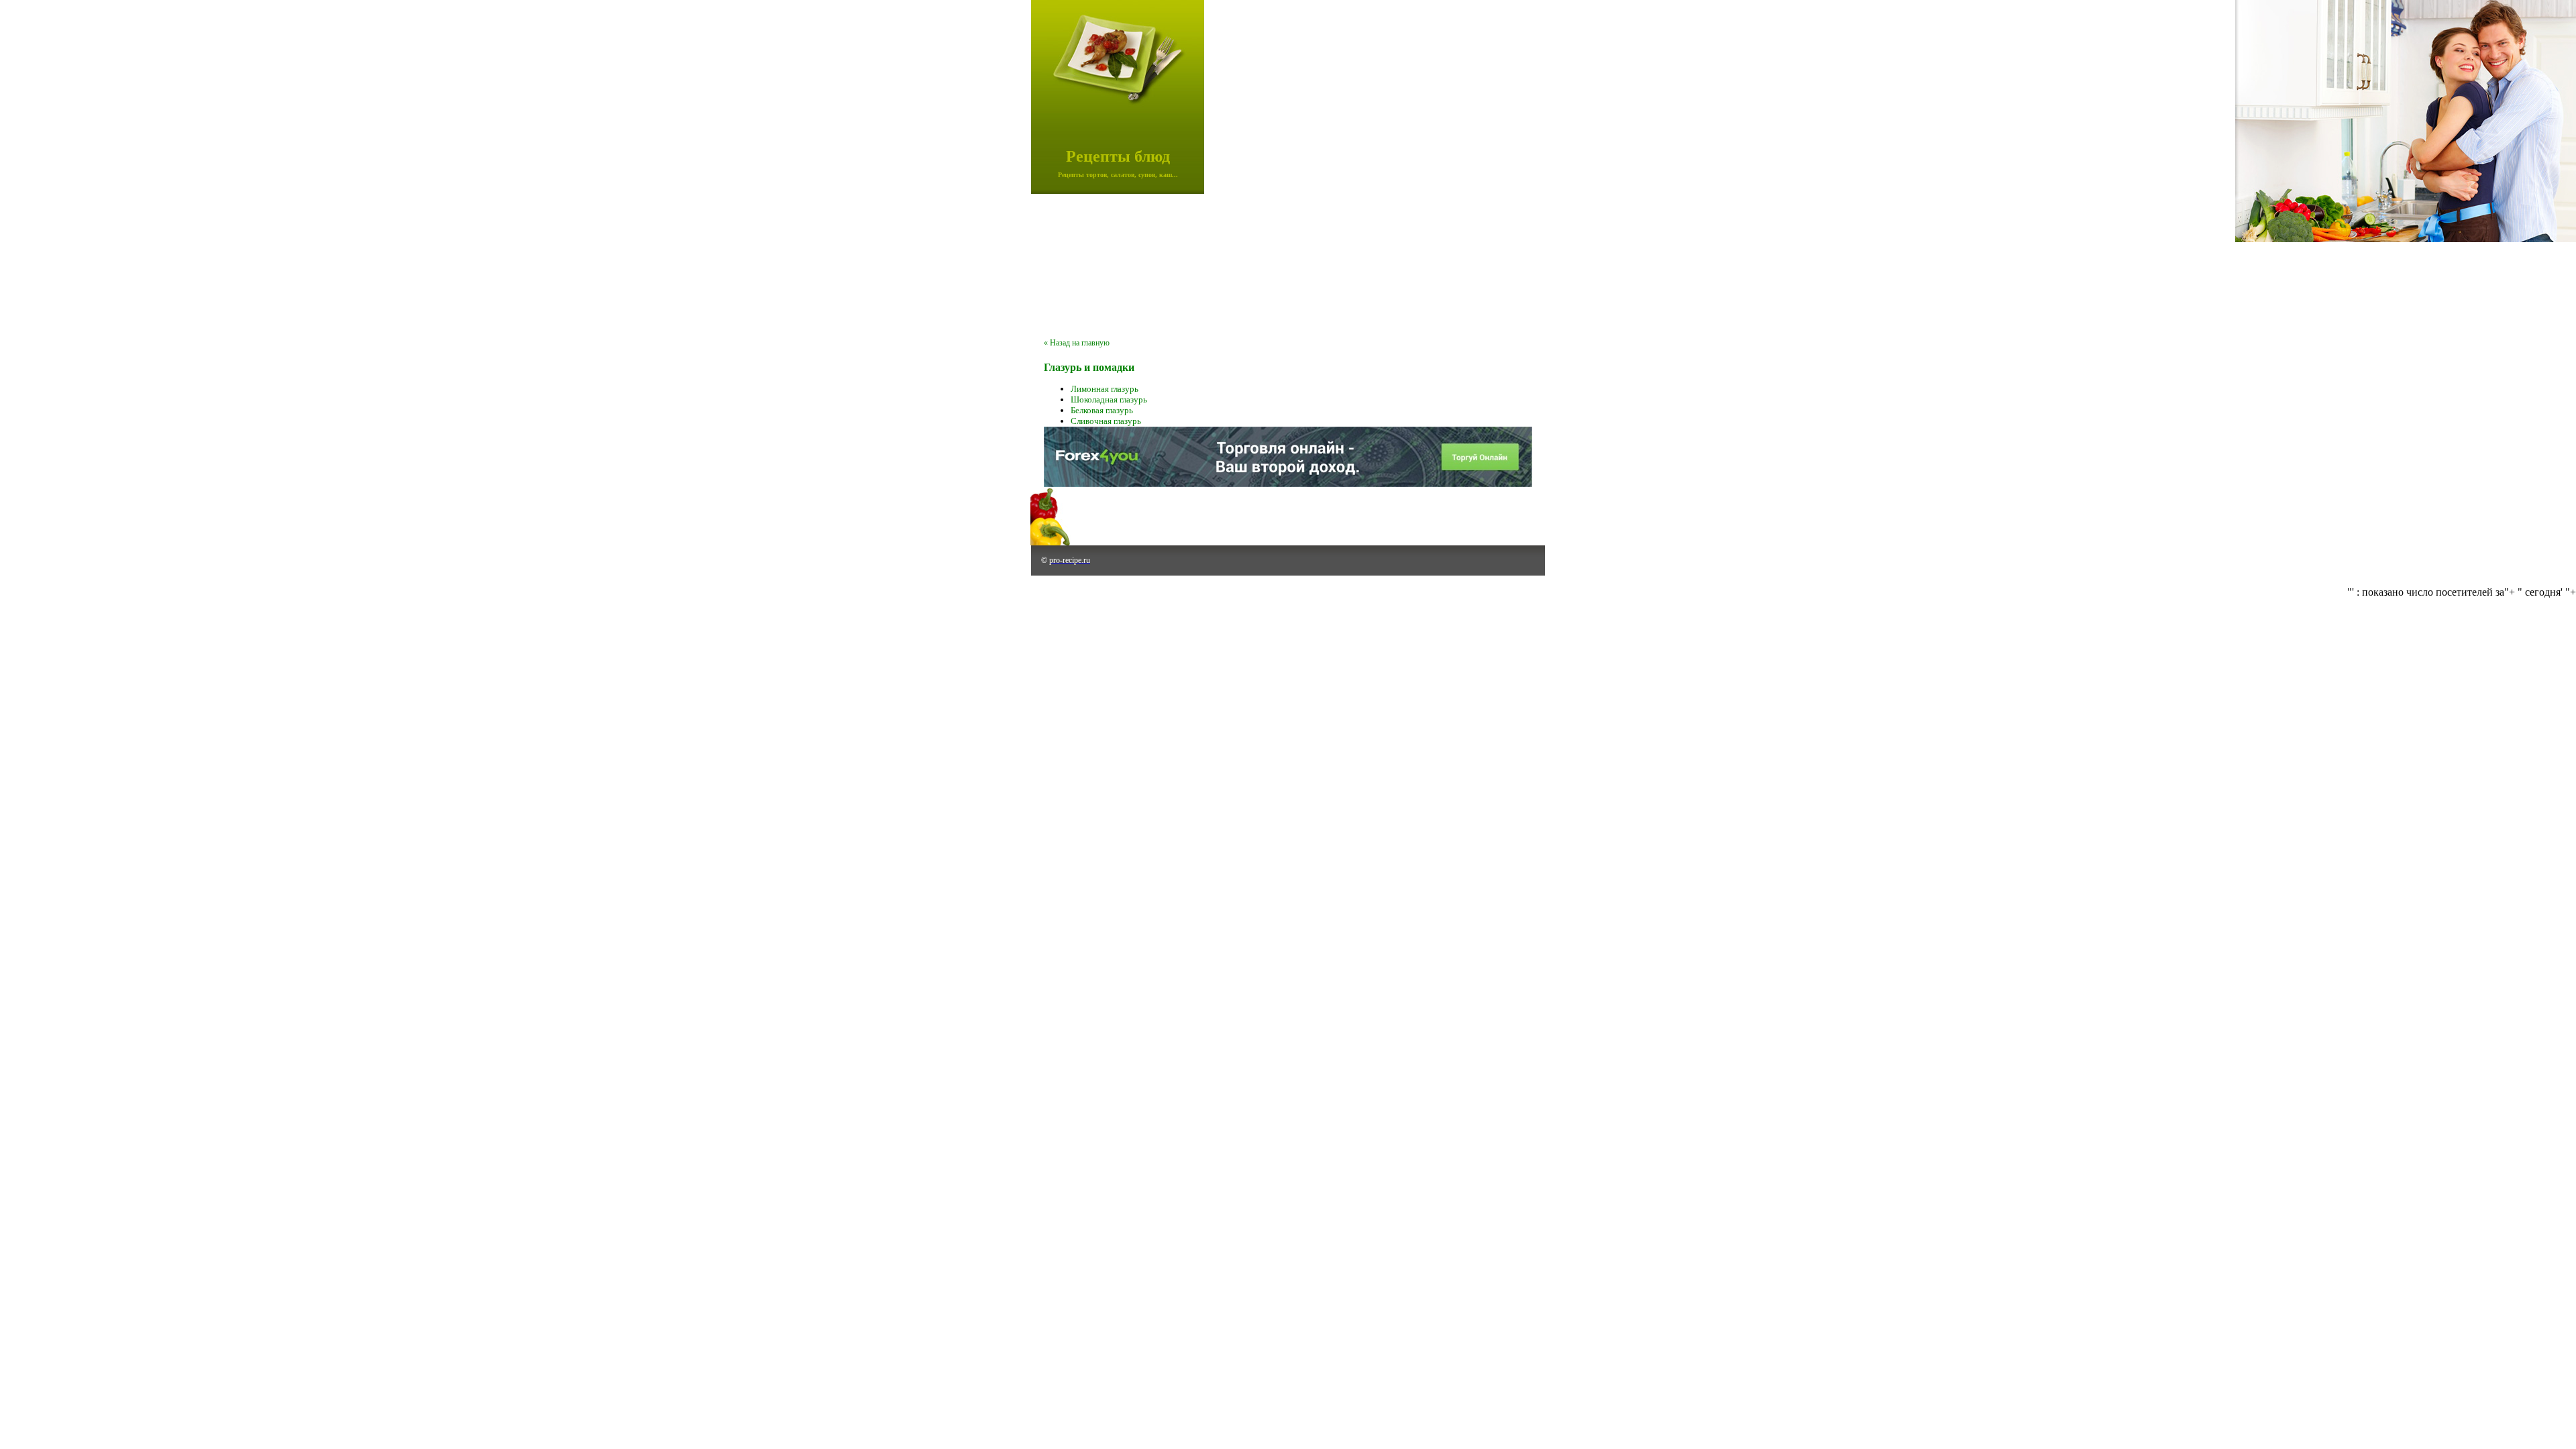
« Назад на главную (1077, 343)
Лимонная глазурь (1105, 389)
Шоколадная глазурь (1109, 399)
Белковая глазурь (1102, 410)
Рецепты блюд (1118, 156)
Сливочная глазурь (1106, 421)
